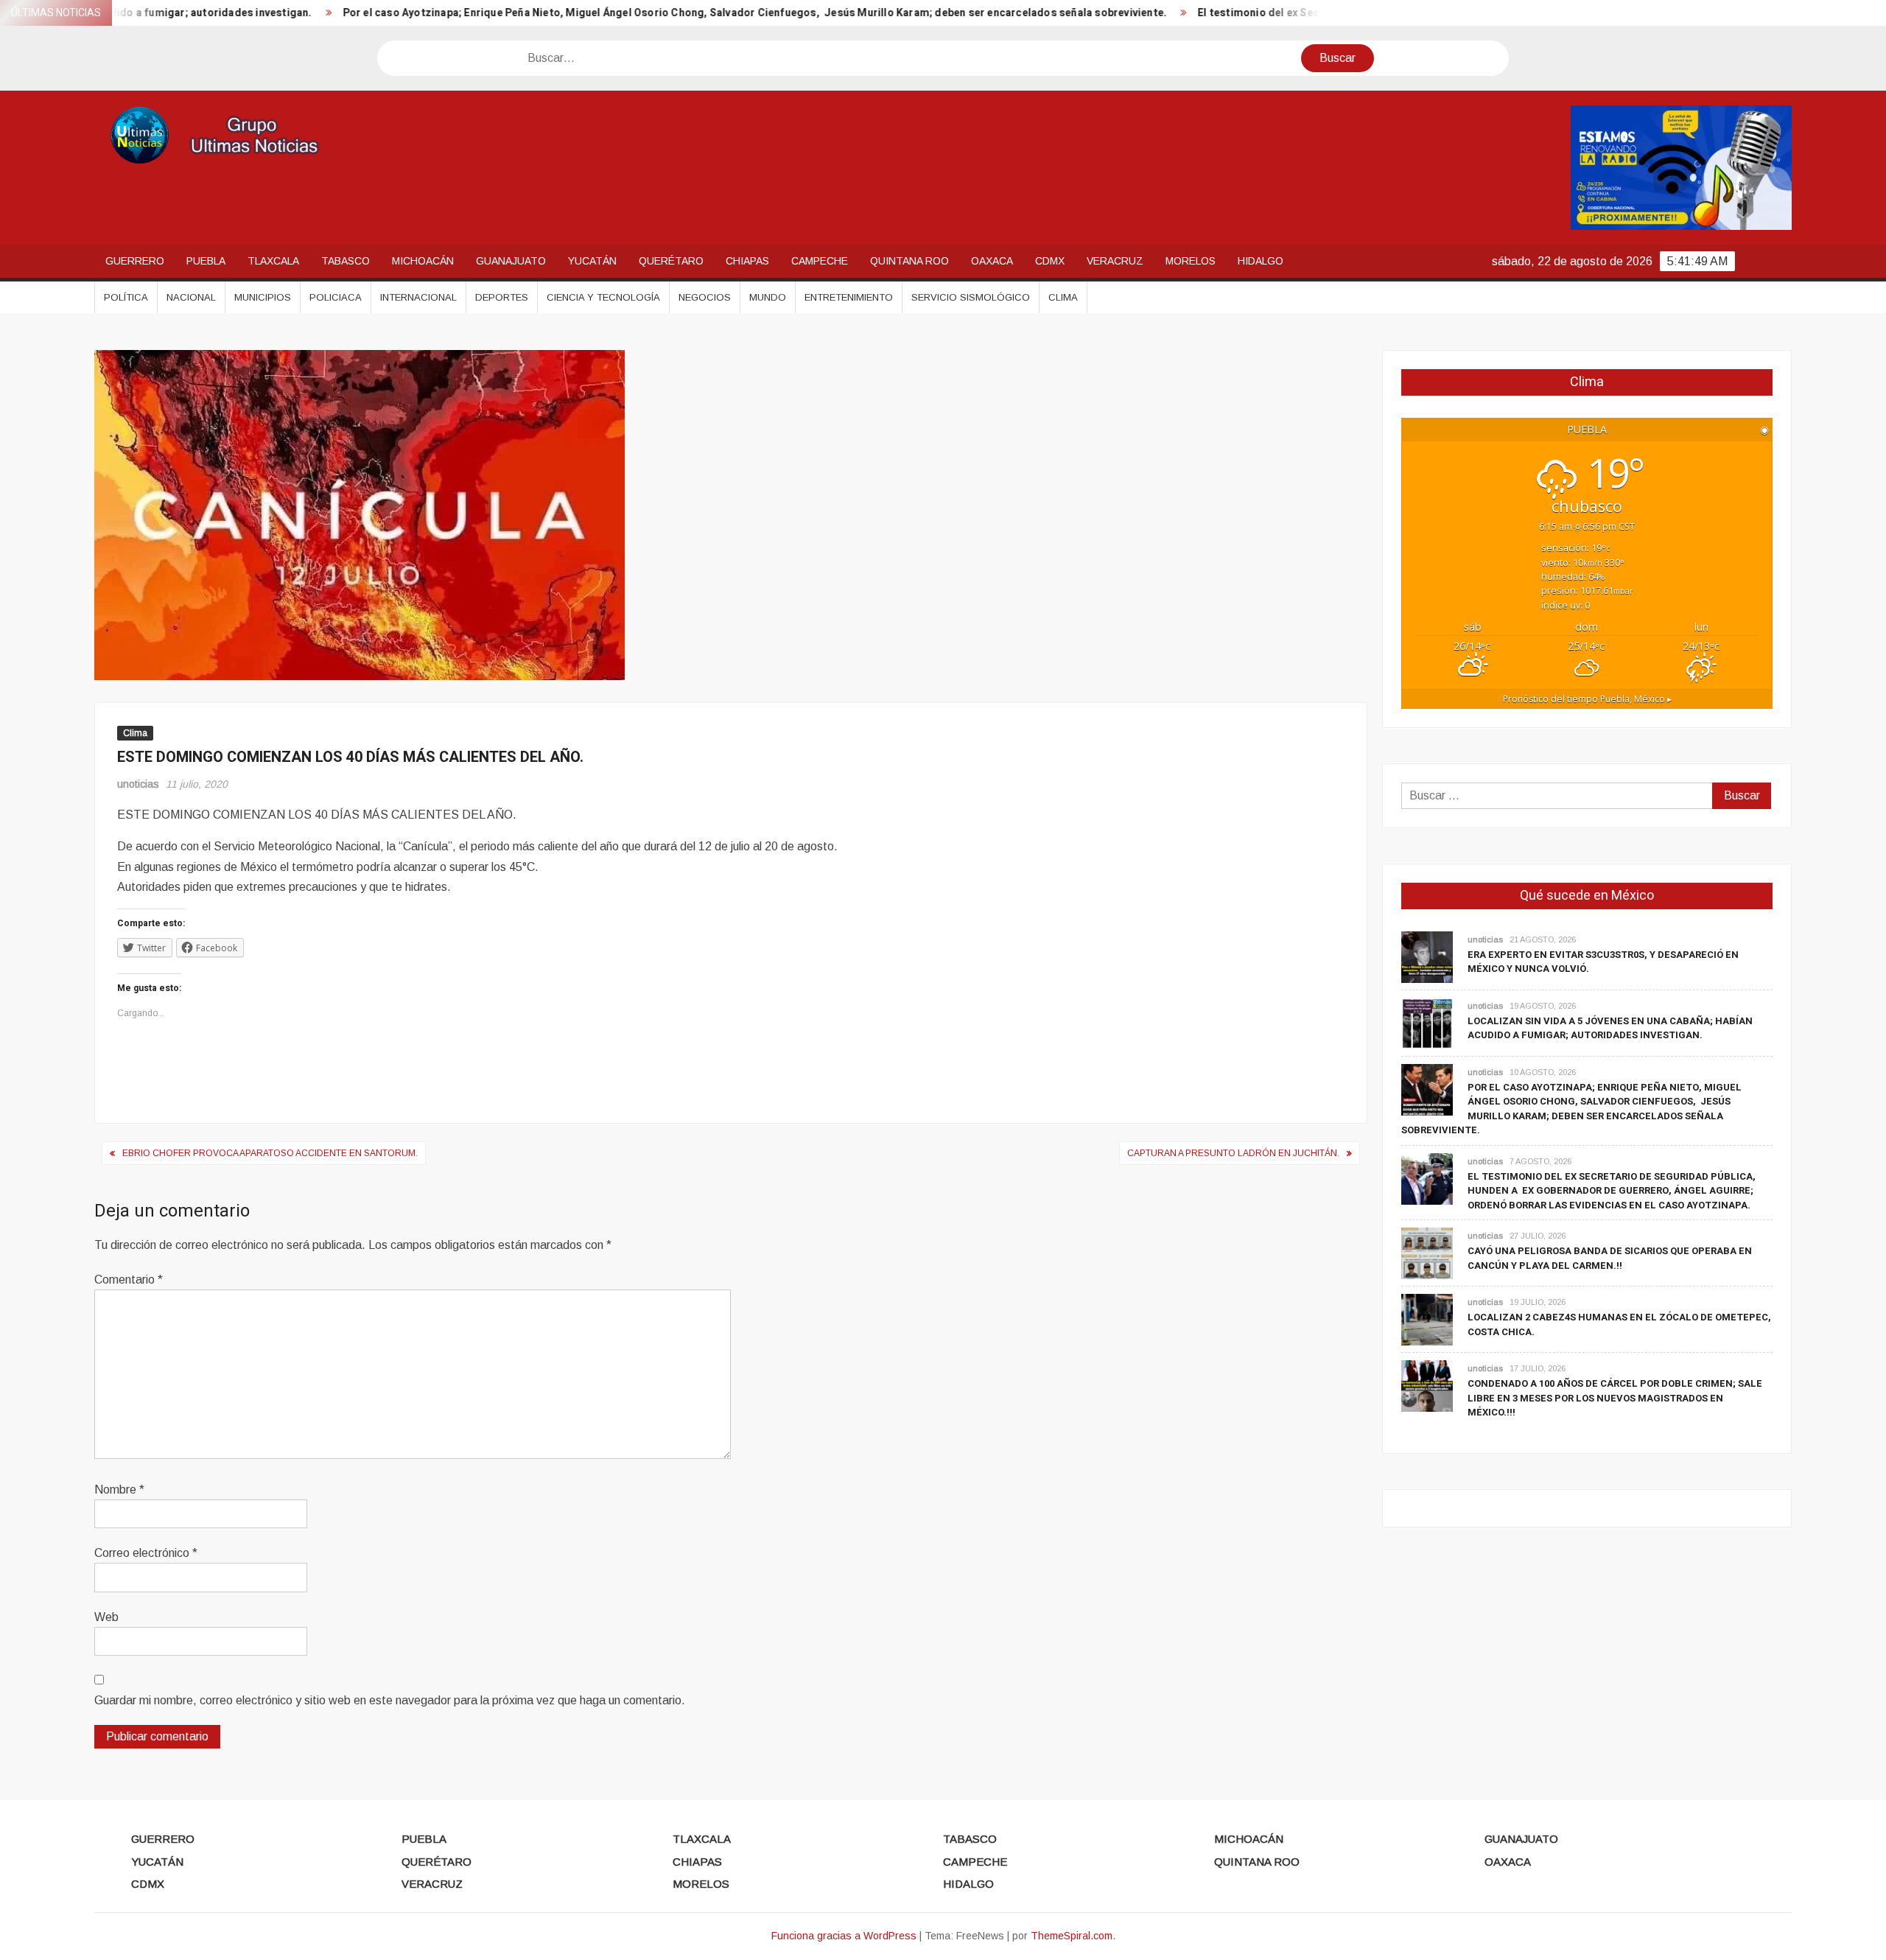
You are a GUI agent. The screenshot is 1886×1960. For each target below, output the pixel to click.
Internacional (418, 297)
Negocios (705, 297)
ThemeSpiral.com (1072, 1936)
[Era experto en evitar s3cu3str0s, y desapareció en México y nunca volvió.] (1427, 956)
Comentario (129, 1280)
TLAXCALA (273, 261)
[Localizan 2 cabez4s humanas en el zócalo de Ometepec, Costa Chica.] (1427, 1319)
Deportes (502, 297)
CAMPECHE (820, 261)
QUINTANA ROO (909, 261)
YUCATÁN (592, 261)
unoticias (138, 784)
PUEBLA (206, 261)
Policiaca (336, 297)
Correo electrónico (146, 1553)
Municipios (263, 297)
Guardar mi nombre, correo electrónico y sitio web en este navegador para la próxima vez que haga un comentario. (390, 1700)
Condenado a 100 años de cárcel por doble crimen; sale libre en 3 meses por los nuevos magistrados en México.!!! (1615, 1398)
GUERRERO (135, 261)
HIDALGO (1261, 261)
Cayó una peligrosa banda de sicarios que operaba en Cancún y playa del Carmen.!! (1610, 1258)
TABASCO (346, 261)
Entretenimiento (849, 297)
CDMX (1050, 261)
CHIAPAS (747, 261)
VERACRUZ (1115, 261)
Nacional (191, 297)
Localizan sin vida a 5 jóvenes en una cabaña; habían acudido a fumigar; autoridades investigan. (1610, 1028)
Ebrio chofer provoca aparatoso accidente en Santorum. (270, 1153)
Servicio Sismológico (971, 297)
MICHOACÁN (423, 261)
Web (106, 1617)
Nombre (119, 1490)
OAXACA (992, 261)
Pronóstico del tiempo (1587, 699)
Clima (1063, 297)
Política (126, 297)
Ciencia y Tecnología (603, 297)
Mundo (768, 297)
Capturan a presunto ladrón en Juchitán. (1233, 1153)
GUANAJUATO (511, 261)
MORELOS (1191, 261)
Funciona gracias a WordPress (844, 1936)
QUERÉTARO (671, 261)
